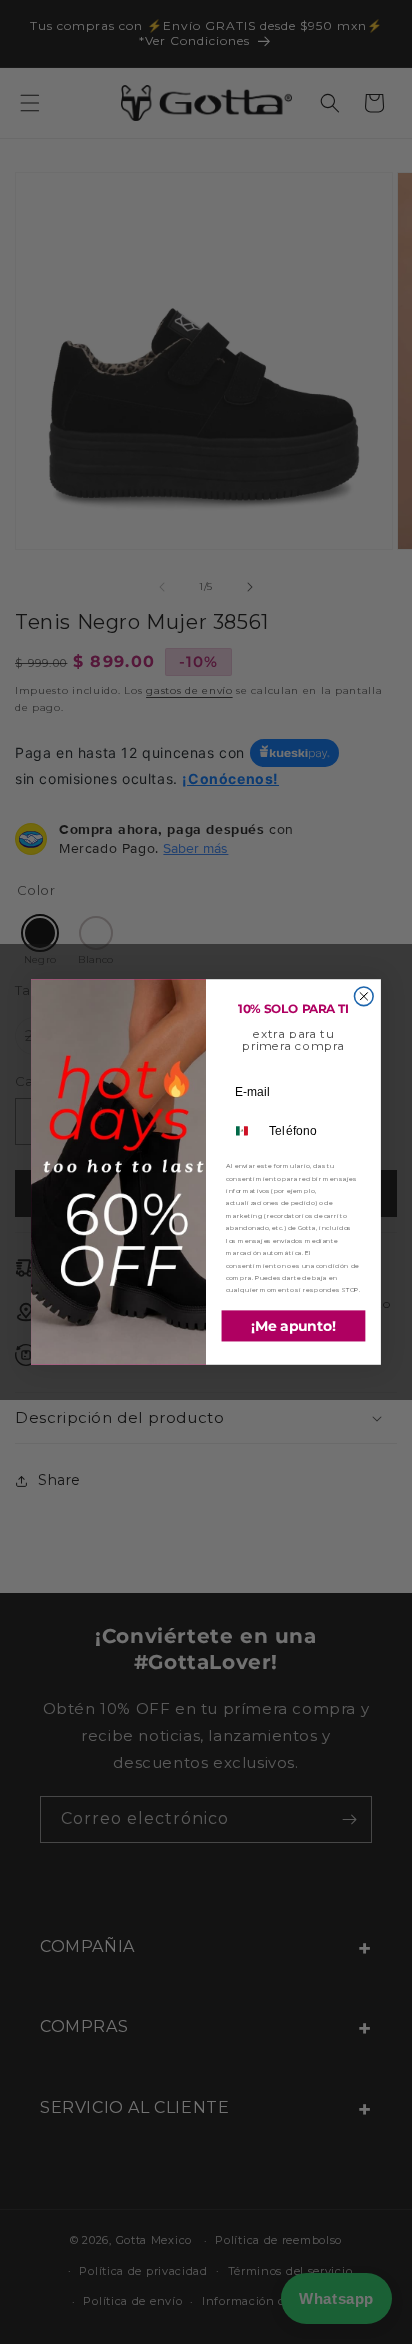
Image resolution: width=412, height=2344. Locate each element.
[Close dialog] (363, 996)
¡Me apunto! (294, 1325)
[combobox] (244, 1131)
